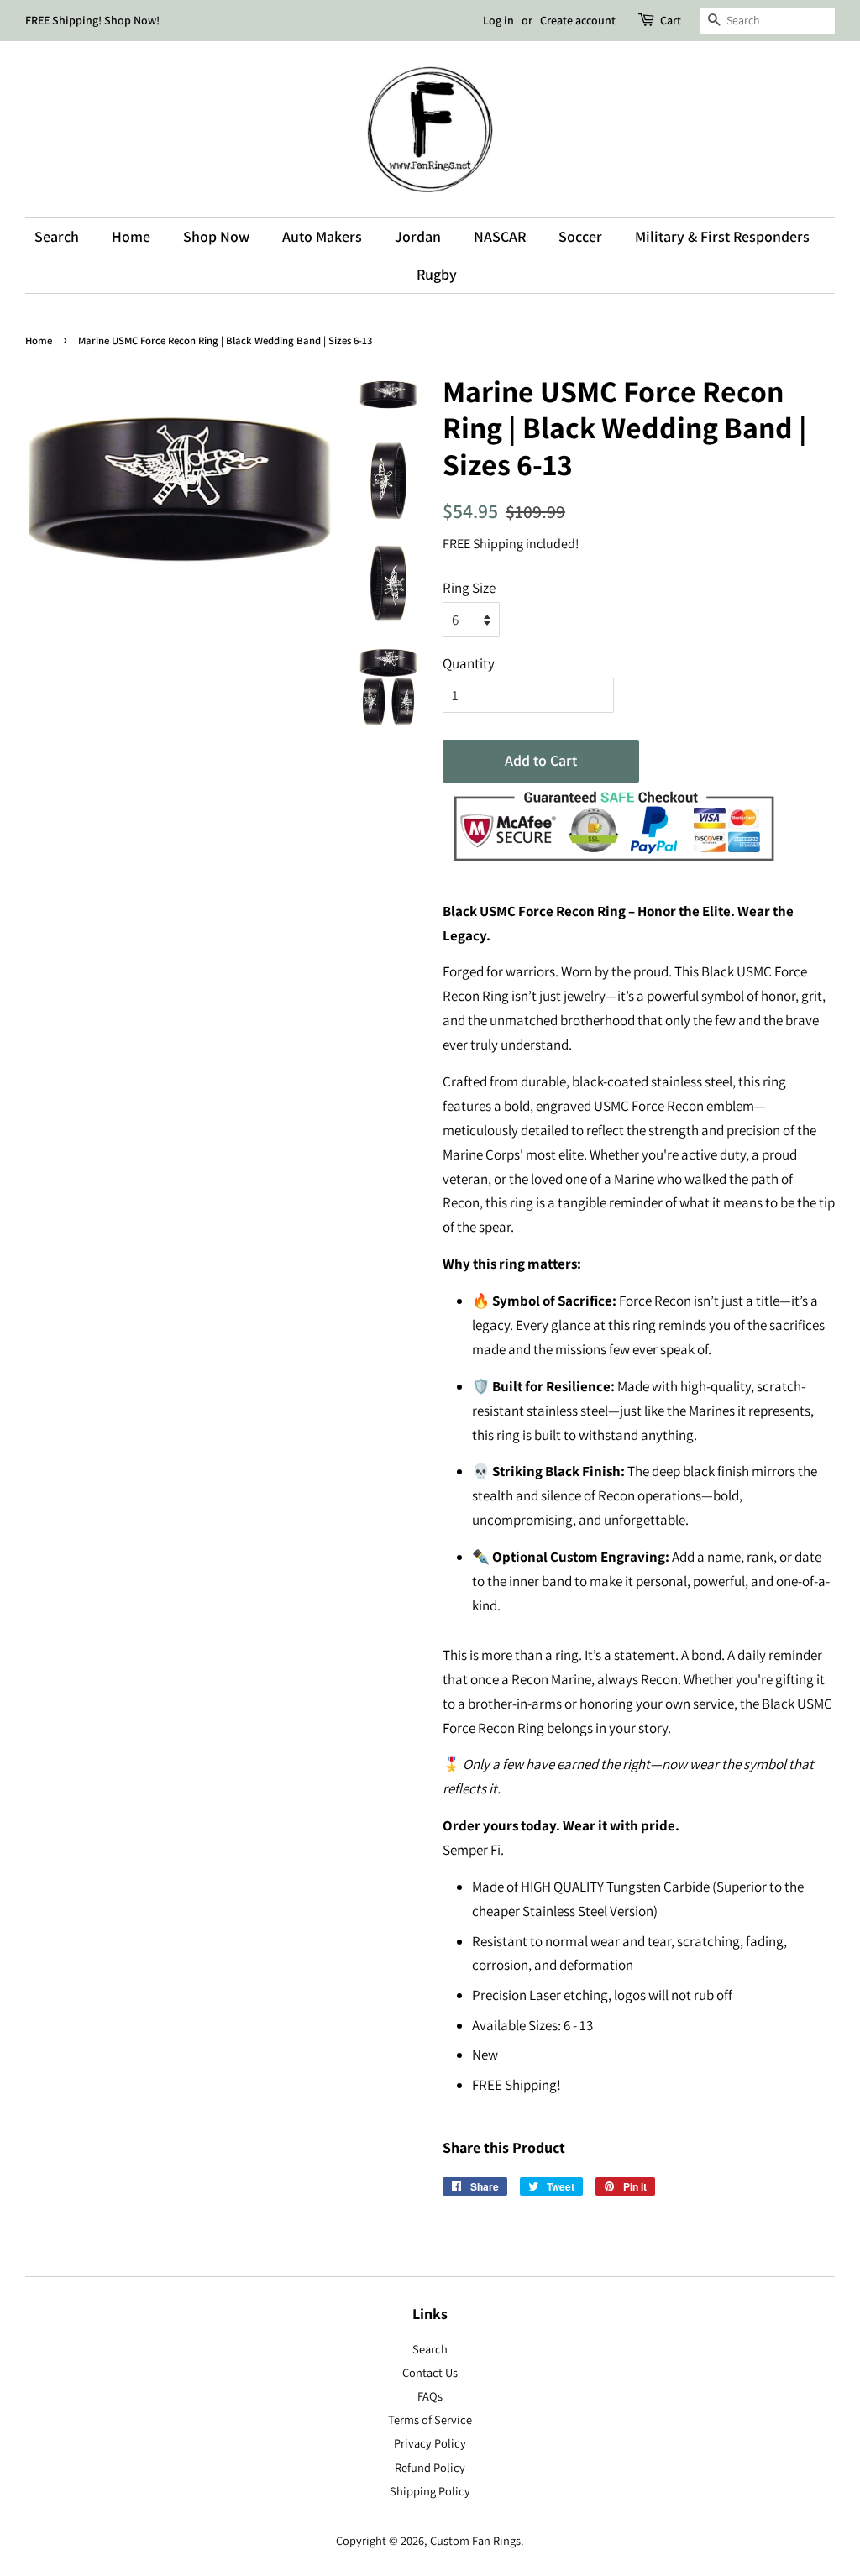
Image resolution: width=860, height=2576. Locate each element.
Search (57, 236)
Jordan (418, 236)
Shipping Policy (430, 2491)
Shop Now (216, 236)
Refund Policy (430, 2467)
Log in (498, 20)
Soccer (580, 236)
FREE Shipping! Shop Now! (92, 20)
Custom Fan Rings (475, 2540)
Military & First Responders (722, 236)
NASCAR (500, 236)
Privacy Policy (430, 2443)
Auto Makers (322, 236)
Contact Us (430, 2372)
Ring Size (469, 588)
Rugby (437, 274)
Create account (578, 20)
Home (131, 236)
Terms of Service (430, 2419)
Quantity (469, 663)
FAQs (430, 2396)
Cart (671, 20)
